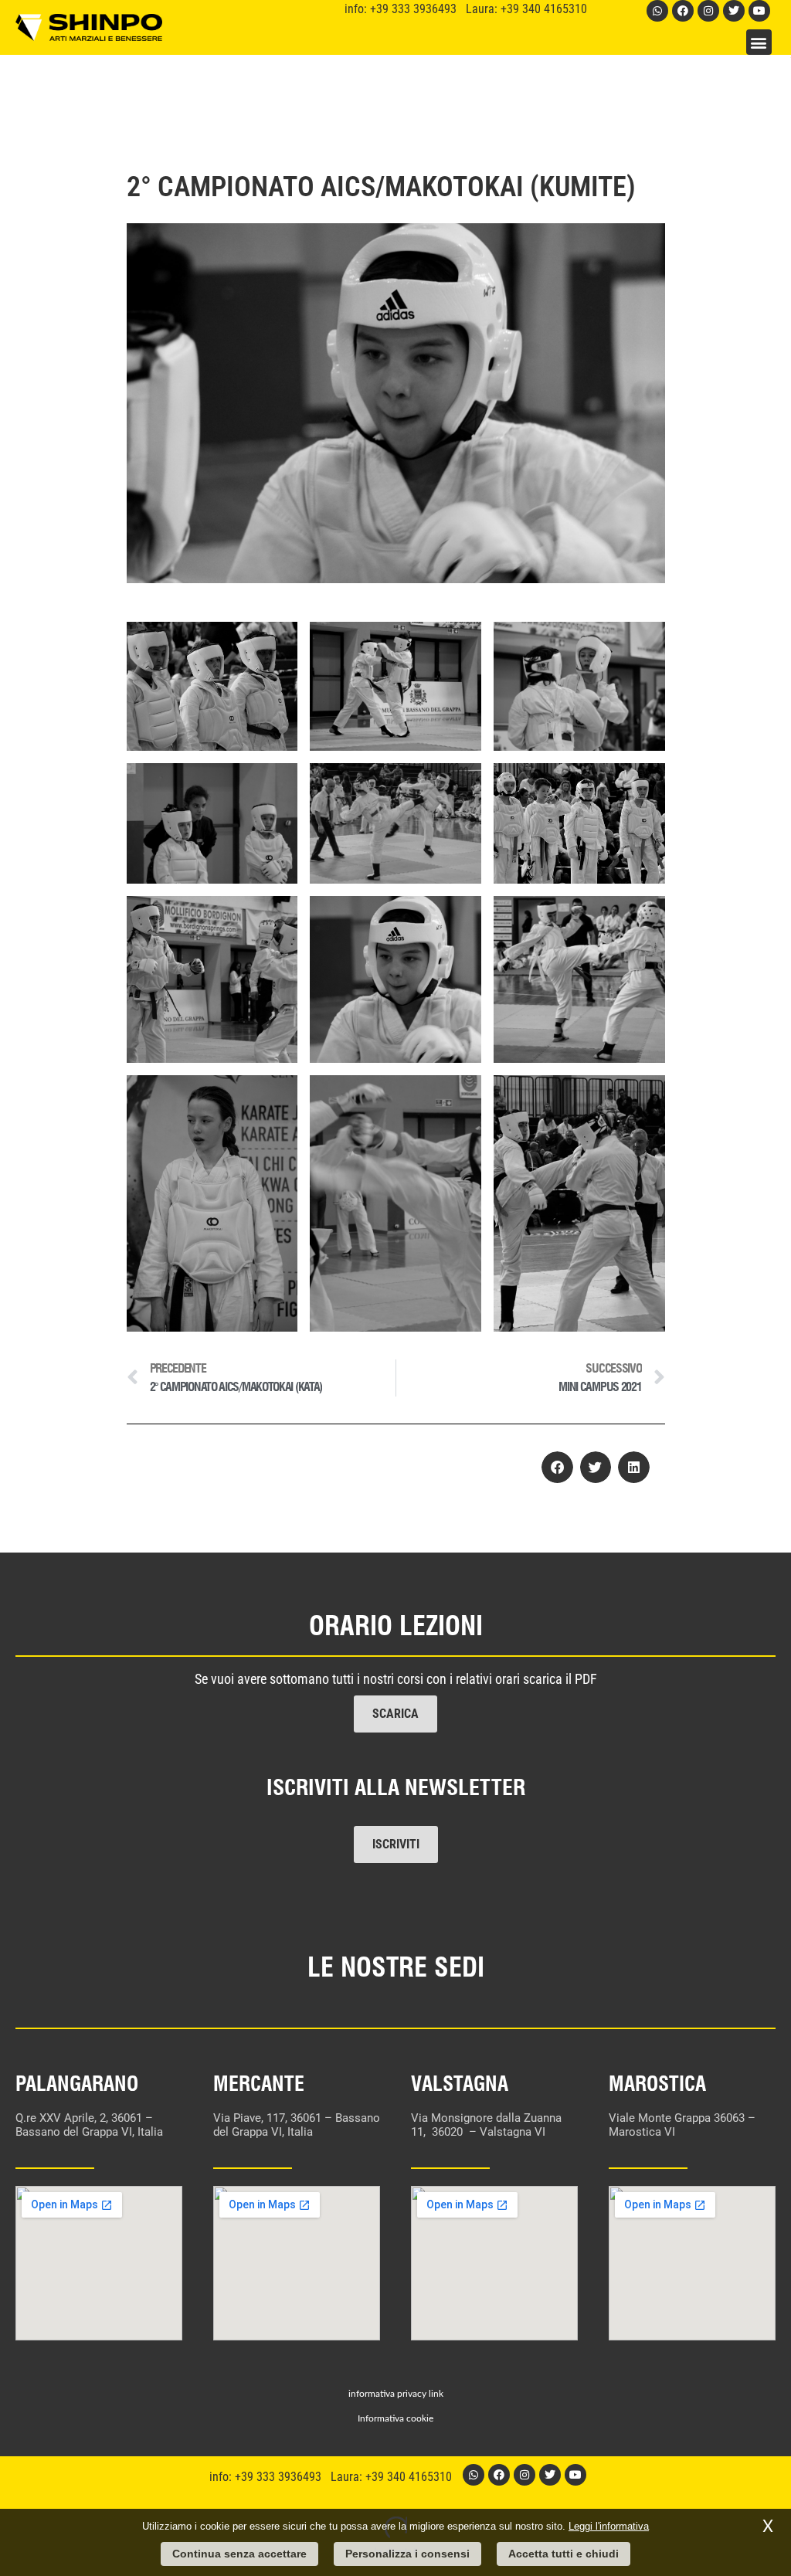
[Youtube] (759, 11)
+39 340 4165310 (544, 9)
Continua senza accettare (239, 2554)
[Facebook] (683, 11)
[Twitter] (734, 11)
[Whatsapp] (657, 11)
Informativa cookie (395, 2418)
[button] (759, 42)
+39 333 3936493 (418, 9)
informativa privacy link (396, 2394)
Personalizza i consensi (407, 2554)
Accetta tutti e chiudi (564, 2554)
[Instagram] (708, 11)
